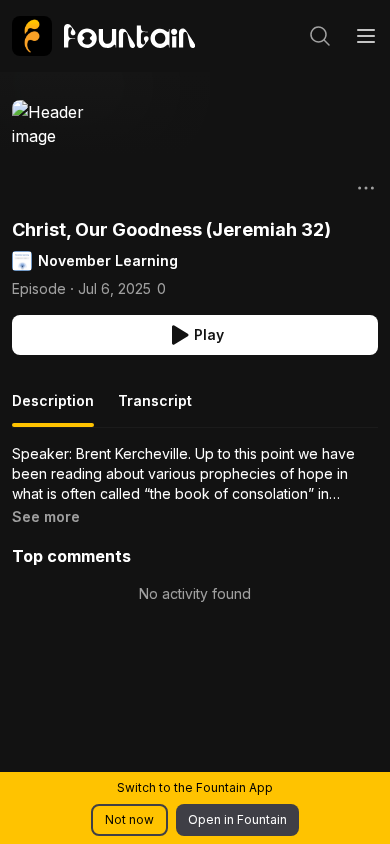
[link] (103, 36)
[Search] (320, 36)
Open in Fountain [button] (237, 819)
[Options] (366, 188)
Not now (129, 819)
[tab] (53, 409)
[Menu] (366, 36)
